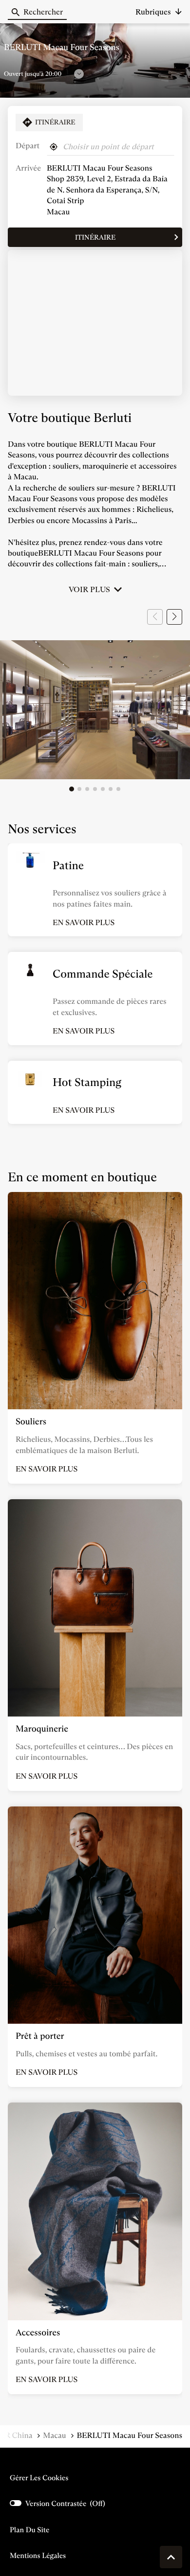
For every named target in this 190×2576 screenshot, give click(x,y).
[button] (159, 12)
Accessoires (38, 2332)
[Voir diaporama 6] (111, 789)
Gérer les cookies (39, 2478)
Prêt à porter (40, 2036)
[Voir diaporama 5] (103, 789)
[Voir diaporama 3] (87, 789)
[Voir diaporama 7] (118, 789)
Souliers (31, 1421)
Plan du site (29, 2530)
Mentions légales (38, 2556)
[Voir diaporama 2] (79, 789)
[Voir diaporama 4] (95, 789)
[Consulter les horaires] (79, 74)
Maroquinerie (42, 1729)
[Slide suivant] (174, 617)
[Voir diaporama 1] (72, 789)
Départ (28, 146)
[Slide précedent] (155, 617)
